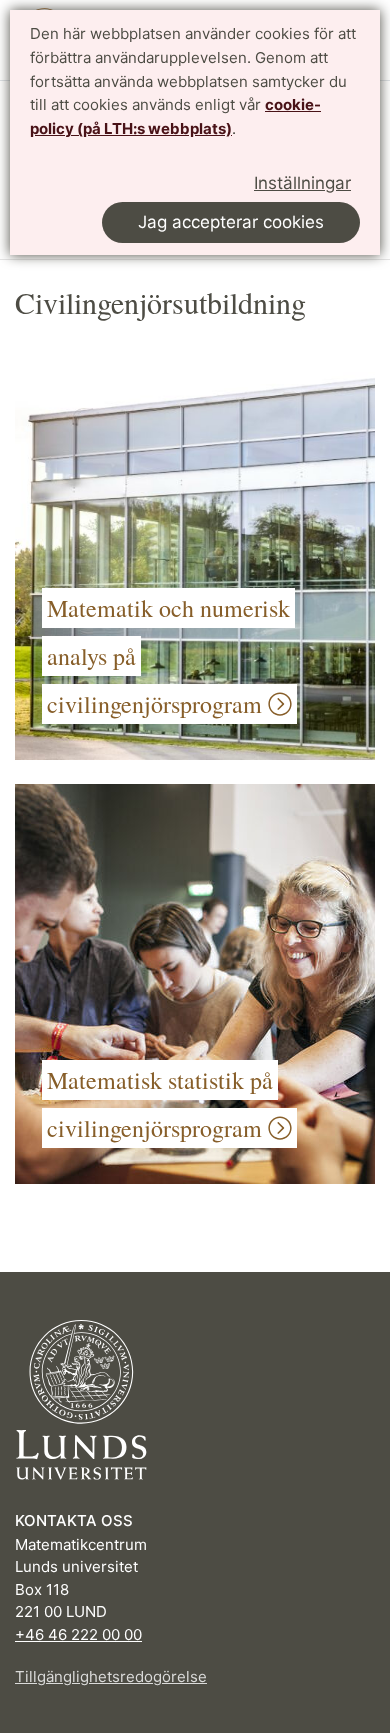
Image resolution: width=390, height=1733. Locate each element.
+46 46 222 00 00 (78, 1634)
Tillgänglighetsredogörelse (111, 1676)
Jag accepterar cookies (231, 222)
